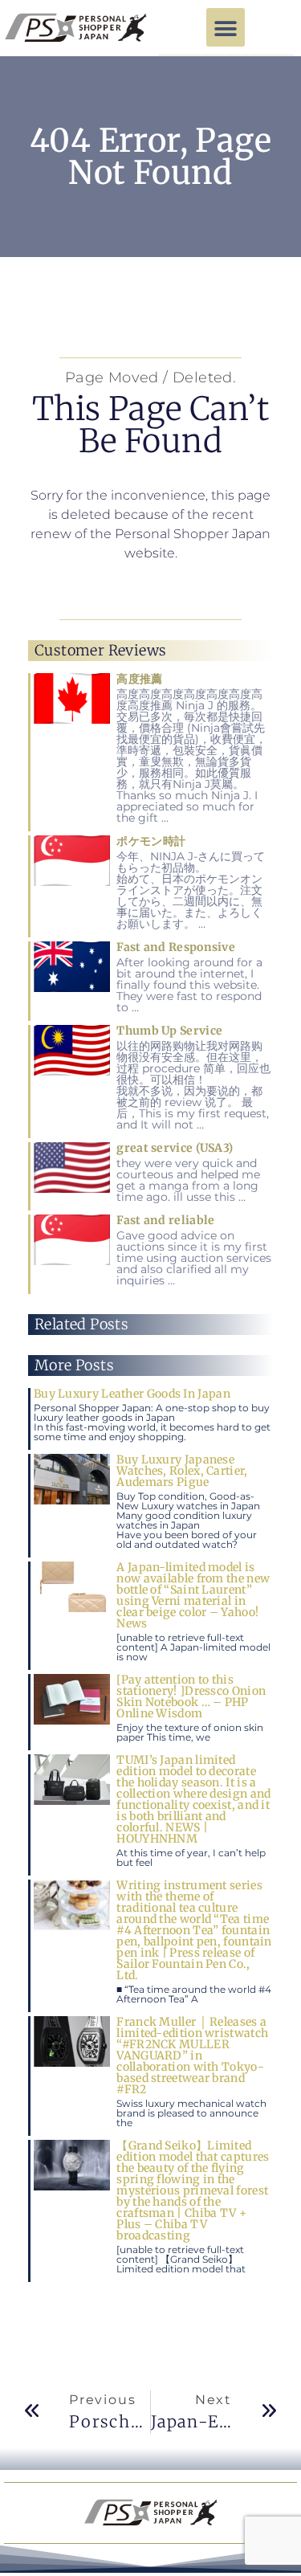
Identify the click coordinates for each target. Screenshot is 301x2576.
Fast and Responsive (176, 947)
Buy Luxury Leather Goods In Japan (132, 1394)
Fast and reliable (165, 1220)
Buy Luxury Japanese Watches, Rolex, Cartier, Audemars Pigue (182, 1471)
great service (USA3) (175, 1148)
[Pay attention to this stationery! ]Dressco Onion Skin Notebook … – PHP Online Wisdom (191, 1696)
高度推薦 (139, 679)
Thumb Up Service (169, 1031)
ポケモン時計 (151, 841)
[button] (226, 27)
